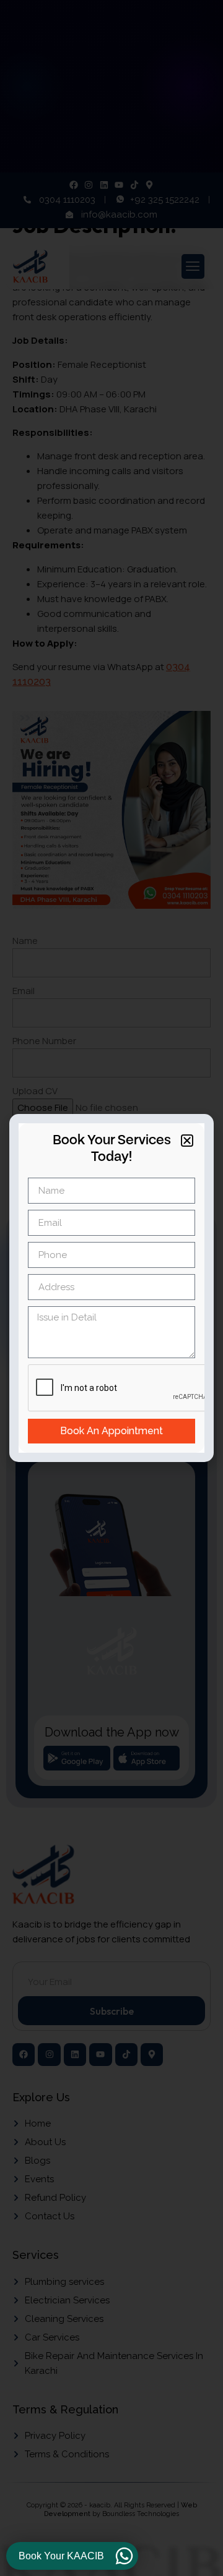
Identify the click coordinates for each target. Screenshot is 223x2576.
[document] (111, 1288)
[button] (187, 1141)
